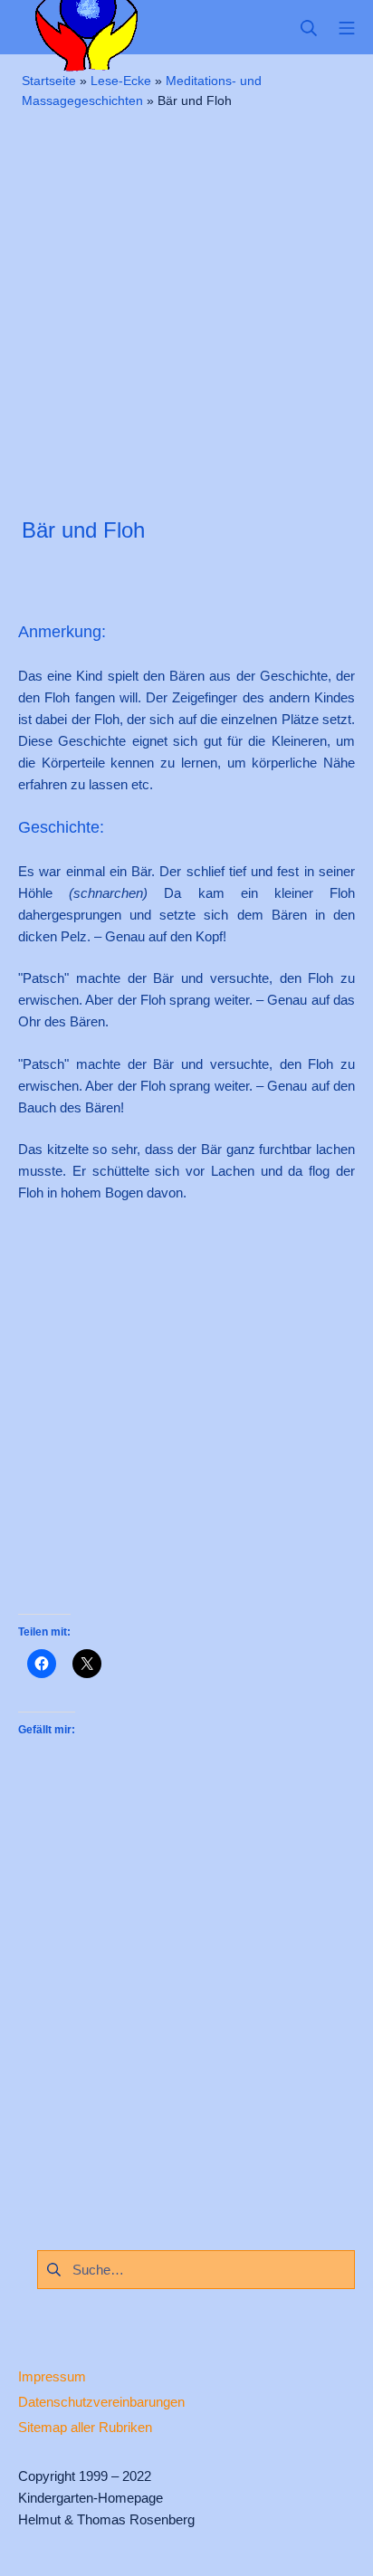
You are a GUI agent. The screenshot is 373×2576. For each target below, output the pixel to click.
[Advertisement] (186, 311)
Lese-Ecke (121, 81)
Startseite (49, 81)
